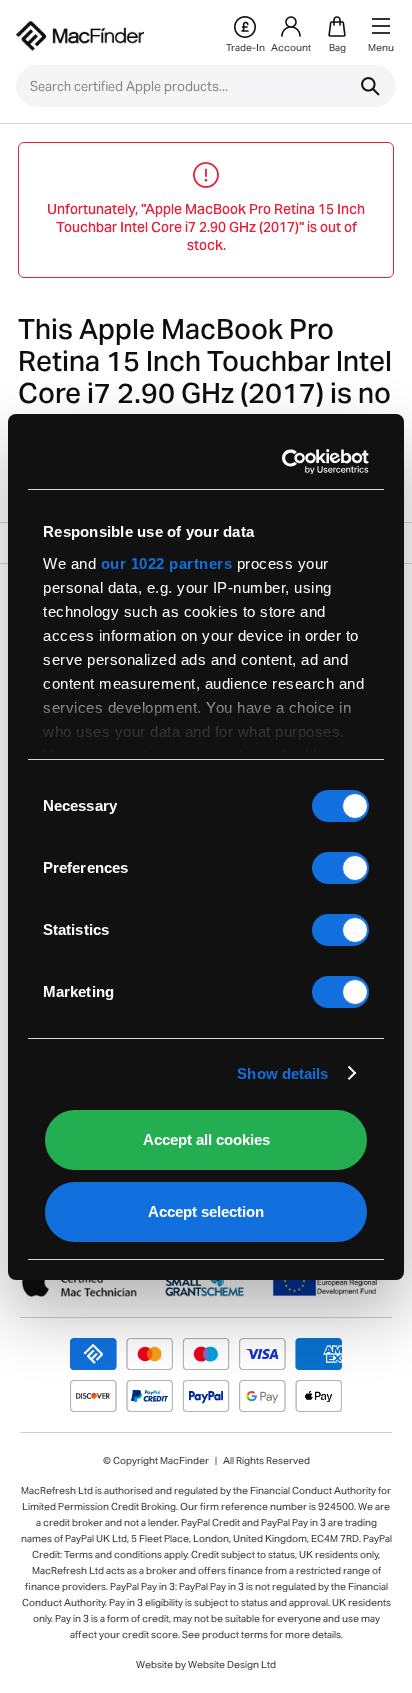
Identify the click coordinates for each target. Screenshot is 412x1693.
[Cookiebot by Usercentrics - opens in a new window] (284, 462)
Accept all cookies (206, 1139)
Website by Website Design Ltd (206, 1664)
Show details (282, 1073)
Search (370, 86)
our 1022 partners (167, 563)
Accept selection (206, 1211)
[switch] (340, 868)
